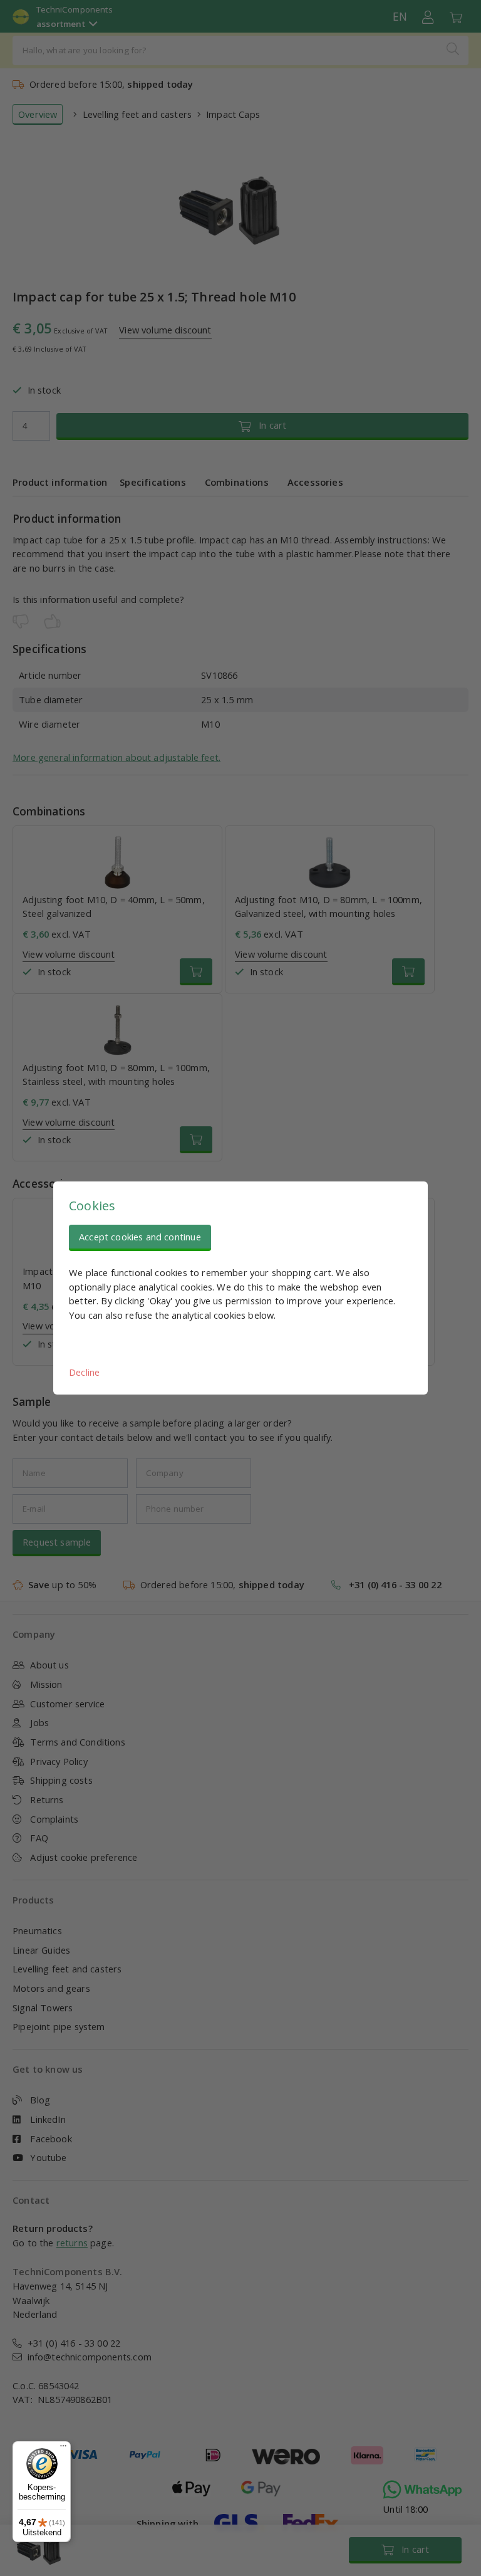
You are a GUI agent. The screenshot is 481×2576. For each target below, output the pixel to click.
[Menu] (63, 2449)
